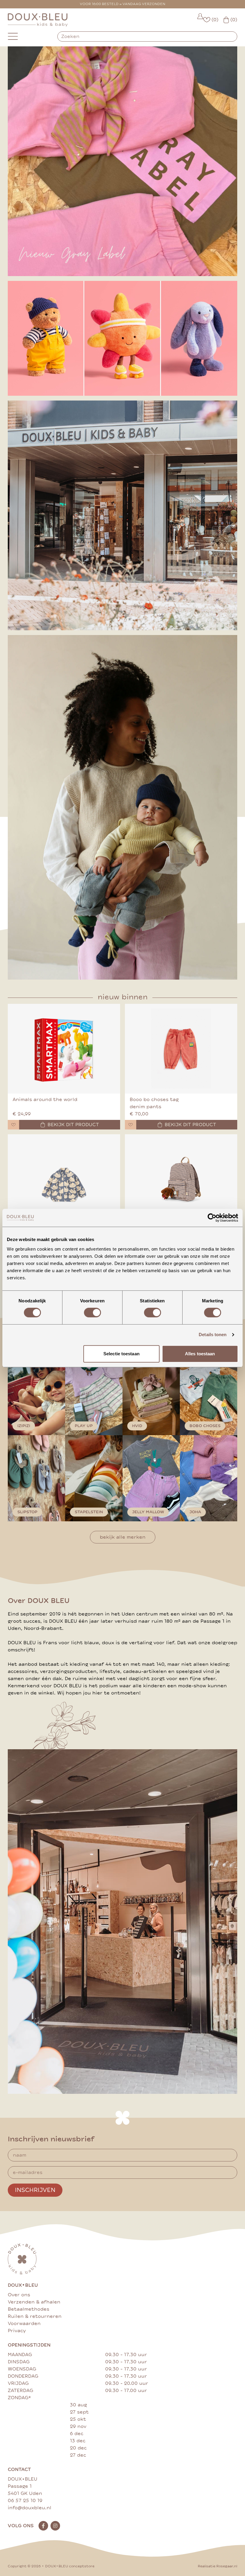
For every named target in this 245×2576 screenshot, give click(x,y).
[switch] (92, 1313)
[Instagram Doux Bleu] (55, 2526)
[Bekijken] (122, 338)
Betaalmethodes (29, 2309)
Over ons (19, 2295)
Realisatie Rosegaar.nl (218, 2566)
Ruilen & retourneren (35, 2316)
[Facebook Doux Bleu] (43, 2526)
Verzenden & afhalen (34, 2302)
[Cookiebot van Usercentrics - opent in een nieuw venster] (212, 1218)
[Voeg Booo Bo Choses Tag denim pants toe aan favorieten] (131, 1125)
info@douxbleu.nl (30, 2508)
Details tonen (213, 1335)
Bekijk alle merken (123, 1537)
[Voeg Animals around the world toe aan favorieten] (13, 1125)
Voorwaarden (24, 2324)
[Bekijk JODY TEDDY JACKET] (64, 1179)
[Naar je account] (200, 20)
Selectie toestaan (121, 1354)
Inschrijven (35, 2190)
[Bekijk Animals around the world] (64, 1049)
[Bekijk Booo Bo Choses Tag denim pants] (181, 1049)
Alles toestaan (200, 1354)
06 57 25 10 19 (25, 2501)
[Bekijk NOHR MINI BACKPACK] (181, 1179)
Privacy (17, 2331)
